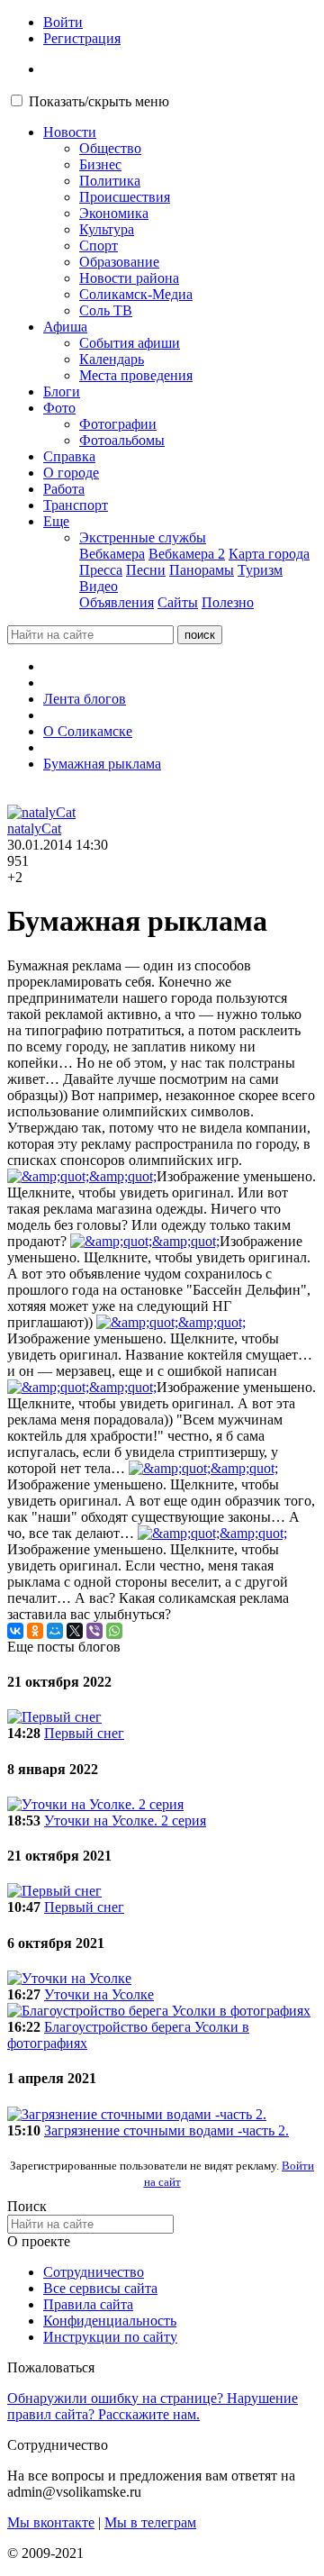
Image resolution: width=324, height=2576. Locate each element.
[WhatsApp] (114, 1631)
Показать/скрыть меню (99, 101)
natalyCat (34, 828)
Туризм (260, 570)
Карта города (269, 554)
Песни (146, 570)
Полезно (228, 602)
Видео (99, 586)
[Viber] (94, 1631)
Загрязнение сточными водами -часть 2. (166, 2130)
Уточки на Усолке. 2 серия (125, 1820)
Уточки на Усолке (99, 1994)
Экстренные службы (143, 537)
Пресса (101, 570)
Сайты (178, 602)
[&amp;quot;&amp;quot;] (82, 1176)
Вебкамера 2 (187, 554)
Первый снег (84, 1733)
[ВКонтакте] (15, 1631)
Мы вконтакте (51, 2522)
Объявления (117, 602)
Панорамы (202, 570)
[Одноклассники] (35, 1631)
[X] (75, 1631)
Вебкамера (112, 554)
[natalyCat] (41, 812)
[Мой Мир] (55, 1631)
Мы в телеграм (150, 2522)
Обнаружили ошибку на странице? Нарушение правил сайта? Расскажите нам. (153, 2406)
